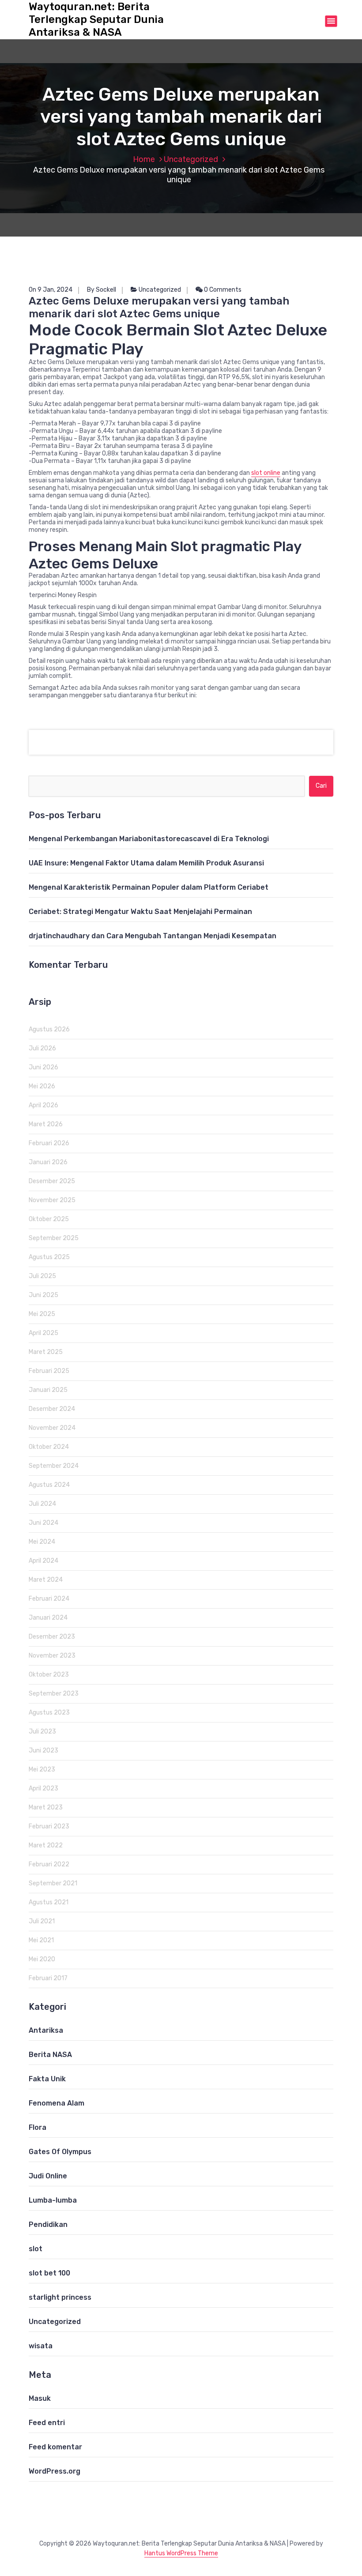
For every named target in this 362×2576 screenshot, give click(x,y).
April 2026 (43, 1105)
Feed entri (47, 2423)
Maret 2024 (46, 1580)
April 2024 (43, 1561)
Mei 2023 (42, 1769)
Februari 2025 (49, 1371)
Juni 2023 (43, 1751)
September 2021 (53, 1883)
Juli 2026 (42, 1048)
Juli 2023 (42, 1732)
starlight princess (60, 2297)
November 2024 (52, 1428)
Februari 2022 (49, 1864)
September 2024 (54, 1466)
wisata (41, 2346)
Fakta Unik (47, 2079)
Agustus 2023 (49, 1713)
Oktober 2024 (49, 1447)
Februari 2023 (49, 1826)
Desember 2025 (52, 1181)
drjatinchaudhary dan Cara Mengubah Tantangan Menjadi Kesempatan (153, 936)
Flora (38, 2127)
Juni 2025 (43, 1295)
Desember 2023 (52, 1637)
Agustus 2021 (49, 1902)
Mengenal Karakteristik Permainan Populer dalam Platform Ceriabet (149, 887)
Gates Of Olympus (60, 2152)
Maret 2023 (46, 1807)
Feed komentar (55, 2447)
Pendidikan (48, 2224)
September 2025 (54, 1238)
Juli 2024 (42, 1504)
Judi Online (48, 2176)
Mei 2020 (42, 1959)
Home (144, 159)
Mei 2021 (41, 1940)
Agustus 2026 (49, 1029)
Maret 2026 (46, 1124)
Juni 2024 (43, 1523)
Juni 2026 (43, 1067)
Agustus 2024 (49, 1485)
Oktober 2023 (49, 1675)
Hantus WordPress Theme (181, 2553)
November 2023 (52, 1656)
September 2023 (54, 1694)
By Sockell (102, 290)
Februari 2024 (49, 1599)
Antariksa (46, 2030)
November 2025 (52, 1200)
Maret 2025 (46, 1352)
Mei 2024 (42, 1542)
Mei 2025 (42, 1314)
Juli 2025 (42, 1276)
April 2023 (43, 1788)
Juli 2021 (42, 1921)
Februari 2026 (49, 1143)
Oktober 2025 (49, 1219)
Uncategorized (191, 159)
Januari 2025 (48, 1390)
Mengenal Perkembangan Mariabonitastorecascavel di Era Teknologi (149, 839)
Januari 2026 (48, 1162)
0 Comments (222, 290)
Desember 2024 (52, 1409)
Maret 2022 (46, 1845)
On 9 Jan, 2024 (51, 290)
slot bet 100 (49, 2273)
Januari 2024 (48, 1618)
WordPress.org (55, 2471)
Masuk (40, 2398)
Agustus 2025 (49, 1257)
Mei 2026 (42, 1086)
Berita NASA (50, 2055)
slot (36, 2249)
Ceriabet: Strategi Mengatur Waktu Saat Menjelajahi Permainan (140, 912)
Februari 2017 (48, 1978)
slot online (266, 473)
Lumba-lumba (53, 2200)
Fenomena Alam (57, 2103)
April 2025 (43, 1333)
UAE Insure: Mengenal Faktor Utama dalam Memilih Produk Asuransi (146, 863)
